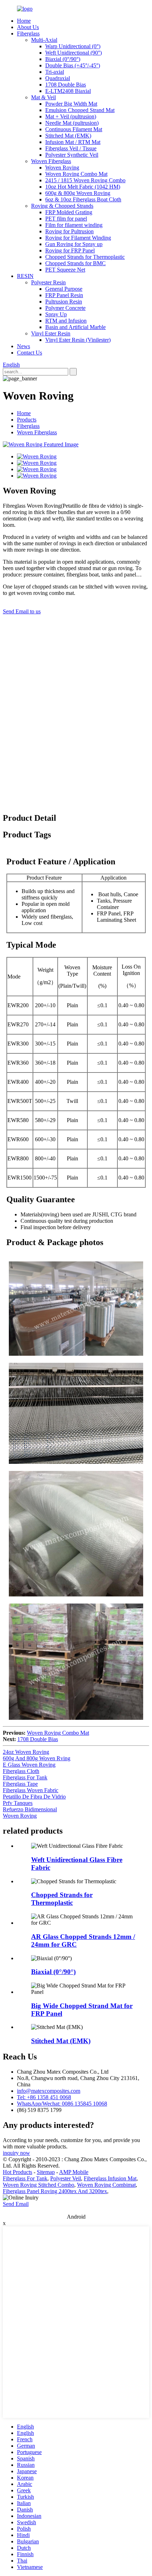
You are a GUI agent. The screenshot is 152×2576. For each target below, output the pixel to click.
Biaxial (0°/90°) (63, 59)
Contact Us (30, 353)
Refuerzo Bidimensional (30, 1809)
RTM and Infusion (66, 321)
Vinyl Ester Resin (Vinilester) (78, 340)
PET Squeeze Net (65, 270)
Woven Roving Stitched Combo (39, 2185)
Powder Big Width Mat (71, 104)
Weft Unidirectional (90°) (74, 53)
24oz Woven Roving (26, 1752)
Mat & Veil (43, 97)
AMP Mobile (74, 2172)
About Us (28, 27)
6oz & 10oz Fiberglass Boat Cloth (83, 199)
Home (24, 21)
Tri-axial (55, 72)
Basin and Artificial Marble (75, 327)
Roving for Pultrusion (69, 231)
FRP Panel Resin (64, 295)
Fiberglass (28, 34)
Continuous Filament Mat (74, 129)
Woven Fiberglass (51, 161)
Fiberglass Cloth (21, 1771)
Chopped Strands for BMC (75, 263)
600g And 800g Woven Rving (37, 1758)
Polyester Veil (66, 2178)
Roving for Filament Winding (78, 238)
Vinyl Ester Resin (51, 333)
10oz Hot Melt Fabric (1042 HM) (83, 187)
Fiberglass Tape (20, 1784)
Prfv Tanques (18, 1803)
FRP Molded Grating (69, 212)
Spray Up (56, 314)
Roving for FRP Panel (70, 250)
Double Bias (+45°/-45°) (73, 65)
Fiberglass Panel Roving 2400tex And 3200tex (55, 2191)
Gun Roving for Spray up (74, 244)
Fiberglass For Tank (25, 1777)
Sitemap (46, 2172)
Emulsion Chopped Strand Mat (80, 110)
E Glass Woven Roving (29, 1765)
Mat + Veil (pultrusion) (71, 116)
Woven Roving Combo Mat (76, 174)
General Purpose (64, 289)
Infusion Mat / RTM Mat (73, 142)
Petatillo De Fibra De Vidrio (34, 1797)
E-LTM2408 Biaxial (68, 91)
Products (27, 420)
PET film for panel (66, 219)
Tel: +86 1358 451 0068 (44, 2097)
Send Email (16, 2204)
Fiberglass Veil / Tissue (71, 148)
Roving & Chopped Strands (62, 206)
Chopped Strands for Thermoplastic (85, 257)
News (24, 346)
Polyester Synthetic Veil (72, 155)
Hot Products (17, 2172)
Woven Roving (62, 168)
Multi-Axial (44, 40)
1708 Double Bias (66, 85)
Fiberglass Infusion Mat (110, 2178)
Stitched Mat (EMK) (68, 136)
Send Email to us (22, 611)
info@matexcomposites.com (49, 2091)
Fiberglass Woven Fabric (31, 1790)
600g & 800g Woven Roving (78, 193)
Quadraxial (58, 78)
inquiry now (16, 2153)
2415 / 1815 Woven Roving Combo (85, 180)
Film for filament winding (74, 225)
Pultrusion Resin (64, 302)
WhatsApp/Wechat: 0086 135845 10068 (62, 2104)
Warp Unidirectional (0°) (73, 46)
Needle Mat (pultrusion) (72, 123)
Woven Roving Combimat (106, 2185)
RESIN (25, 276)
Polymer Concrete (65, 308)
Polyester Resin (48, 282)
